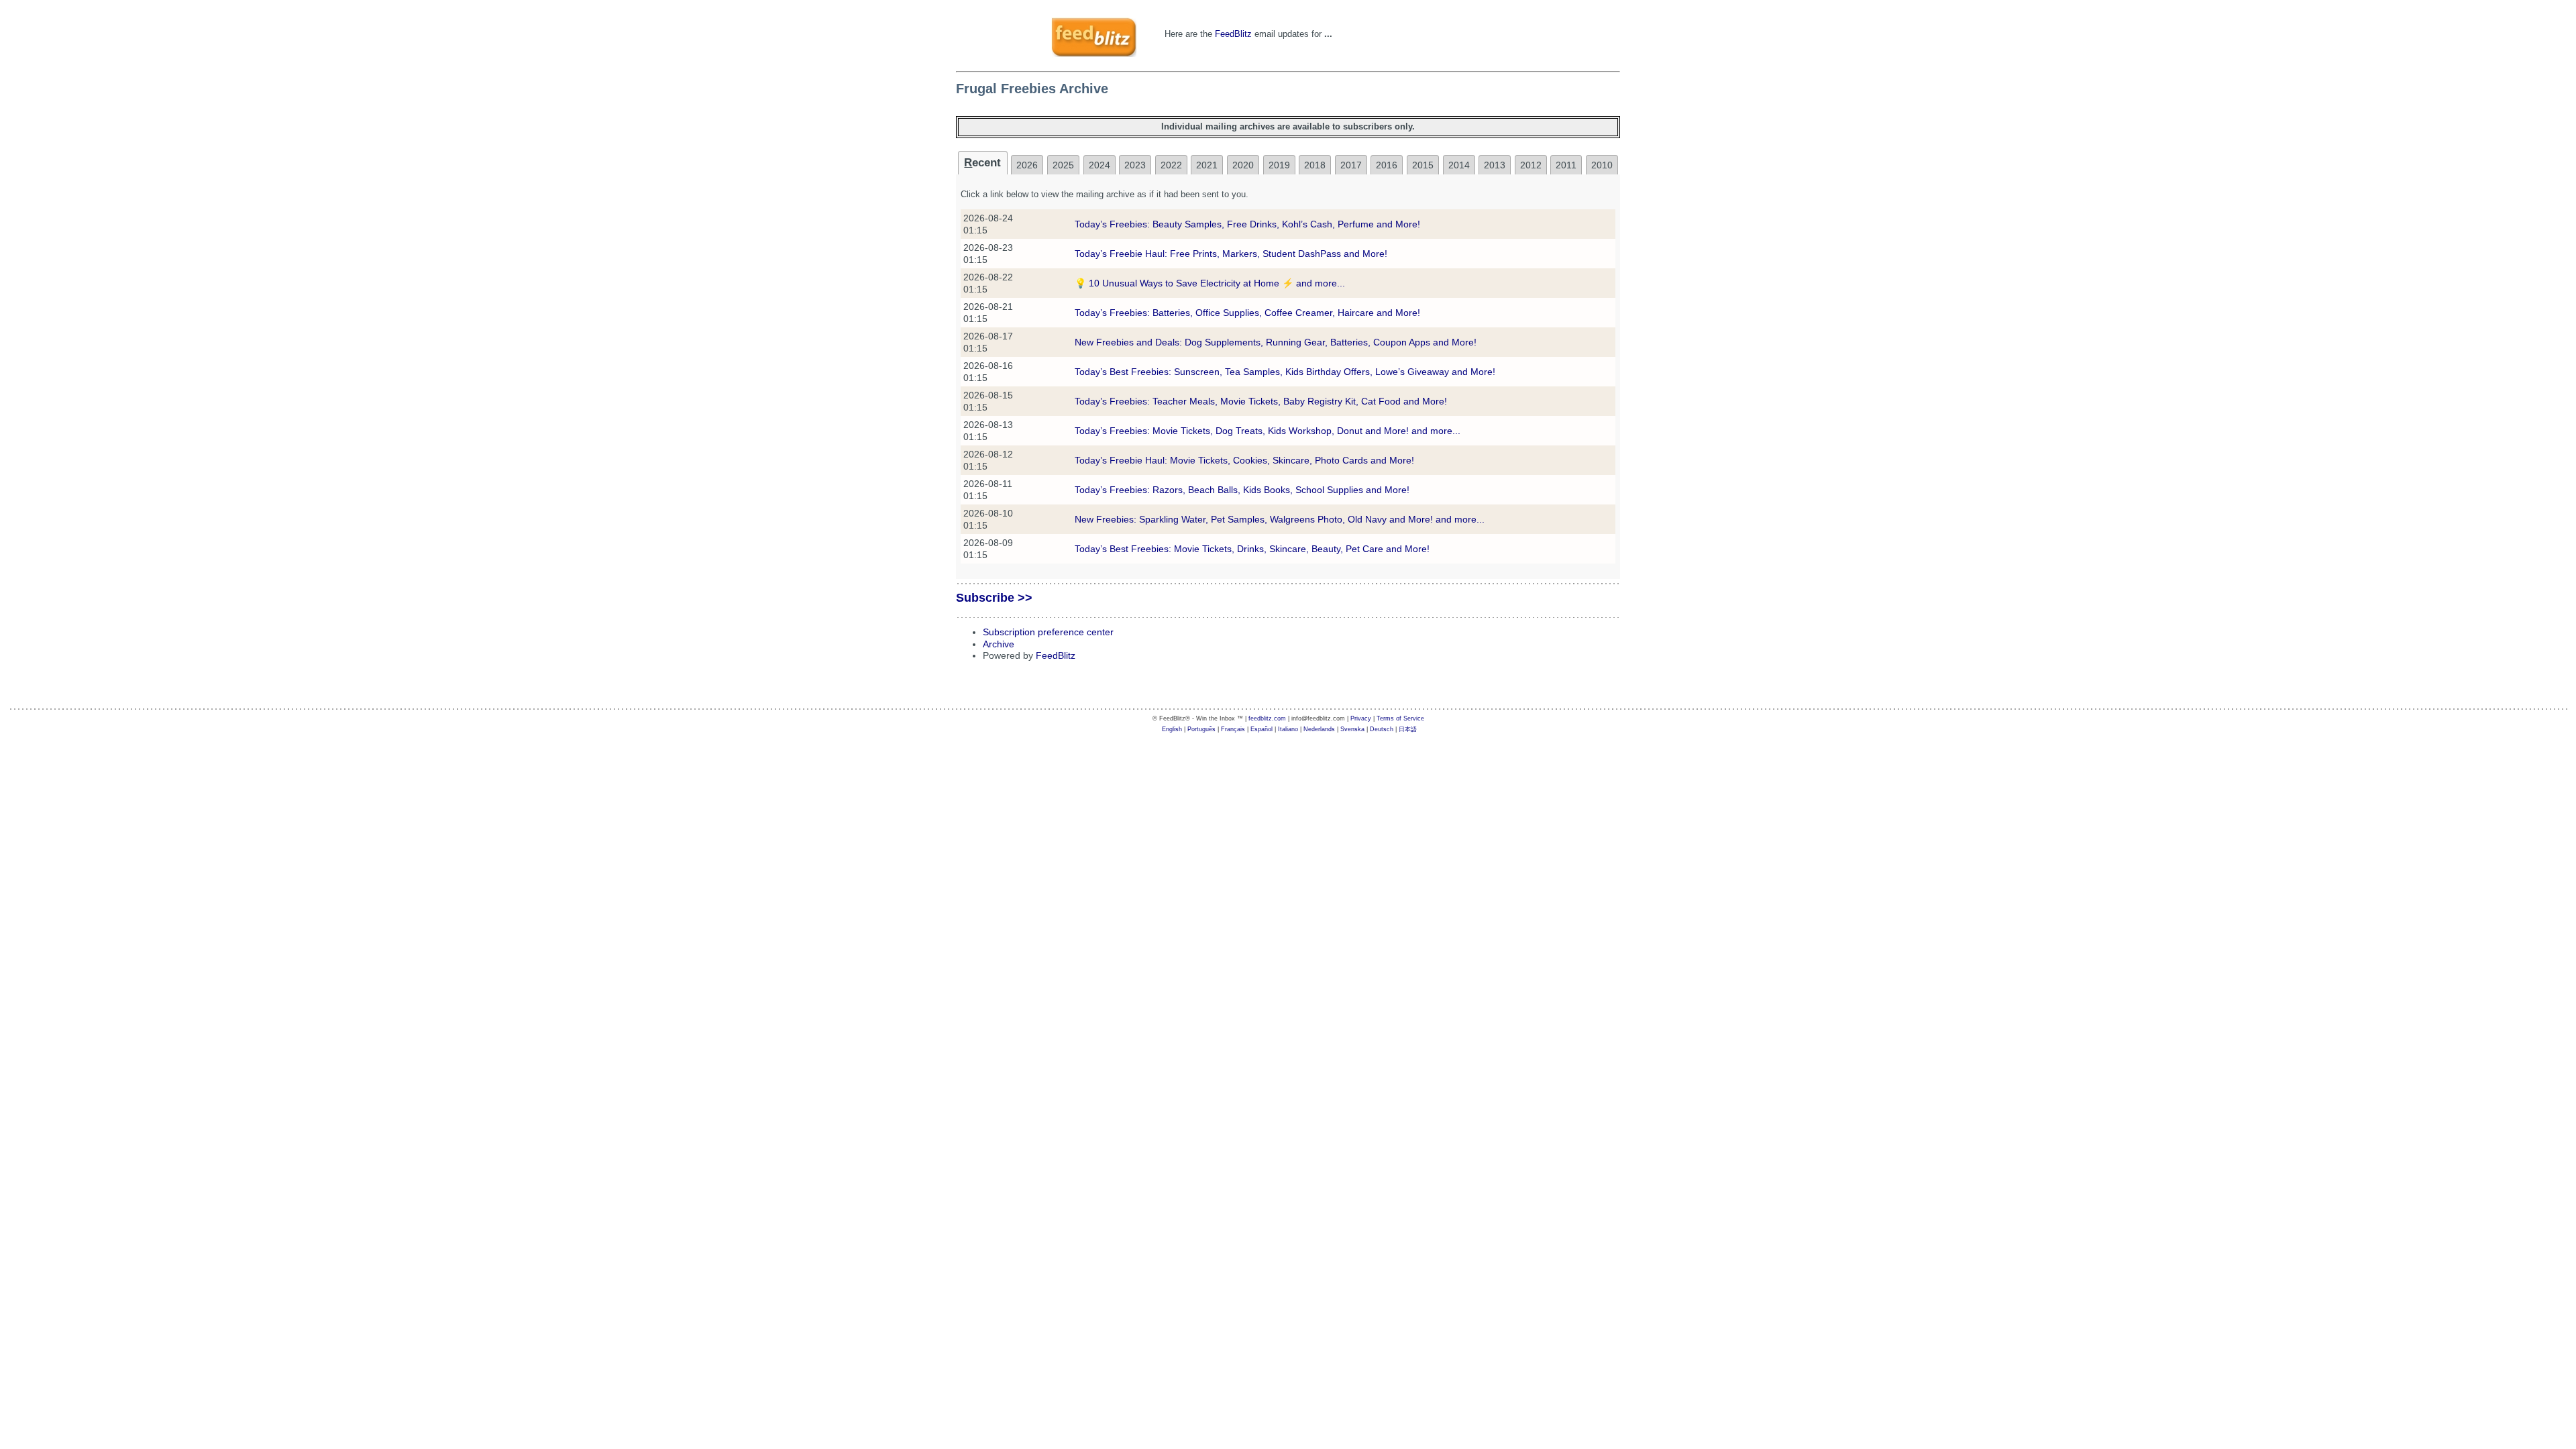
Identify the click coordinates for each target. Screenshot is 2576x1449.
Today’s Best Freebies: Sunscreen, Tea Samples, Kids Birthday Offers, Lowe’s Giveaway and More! (1285, 372)
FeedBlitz (1233, 34)
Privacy (1361, 718)
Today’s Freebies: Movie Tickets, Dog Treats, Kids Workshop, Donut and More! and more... (1268, 431)
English (1172, 729)
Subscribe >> (994, 598)
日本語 (1408, 729)
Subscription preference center (1048, 632)
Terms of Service (1400, 718)
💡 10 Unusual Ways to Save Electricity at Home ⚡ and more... (1210, 283)
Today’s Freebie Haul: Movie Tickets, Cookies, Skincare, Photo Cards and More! (1244, 460)
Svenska (1352, 729)
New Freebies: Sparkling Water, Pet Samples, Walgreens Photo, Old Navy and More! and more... (1280, 519)
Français (1233, 729)
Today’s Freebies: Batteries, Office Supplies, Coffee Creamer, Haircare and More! (1247, 313)
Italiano (1288, 729)
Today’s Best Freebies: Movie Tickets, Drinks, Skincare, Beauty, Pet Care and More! (1252, 549)
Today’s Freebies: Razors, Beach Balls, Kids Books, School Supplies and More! (1242, 490)
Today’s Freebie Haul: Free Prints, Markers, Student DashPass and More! (1231, 254)
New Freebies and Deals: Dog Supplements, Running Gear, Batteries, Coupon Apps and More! (1276, 342)
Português (1201, 729)
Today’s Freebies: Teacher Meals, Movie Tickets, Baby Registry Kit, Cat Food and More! (1261, 401)
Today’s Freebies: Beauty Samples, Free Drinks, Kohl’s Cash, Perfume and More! (1247, 224)
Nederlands (1319, 729)
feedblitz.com (1267, 718)
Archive (999, 644)
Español (1262, 729)
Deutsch (1382, 729)
